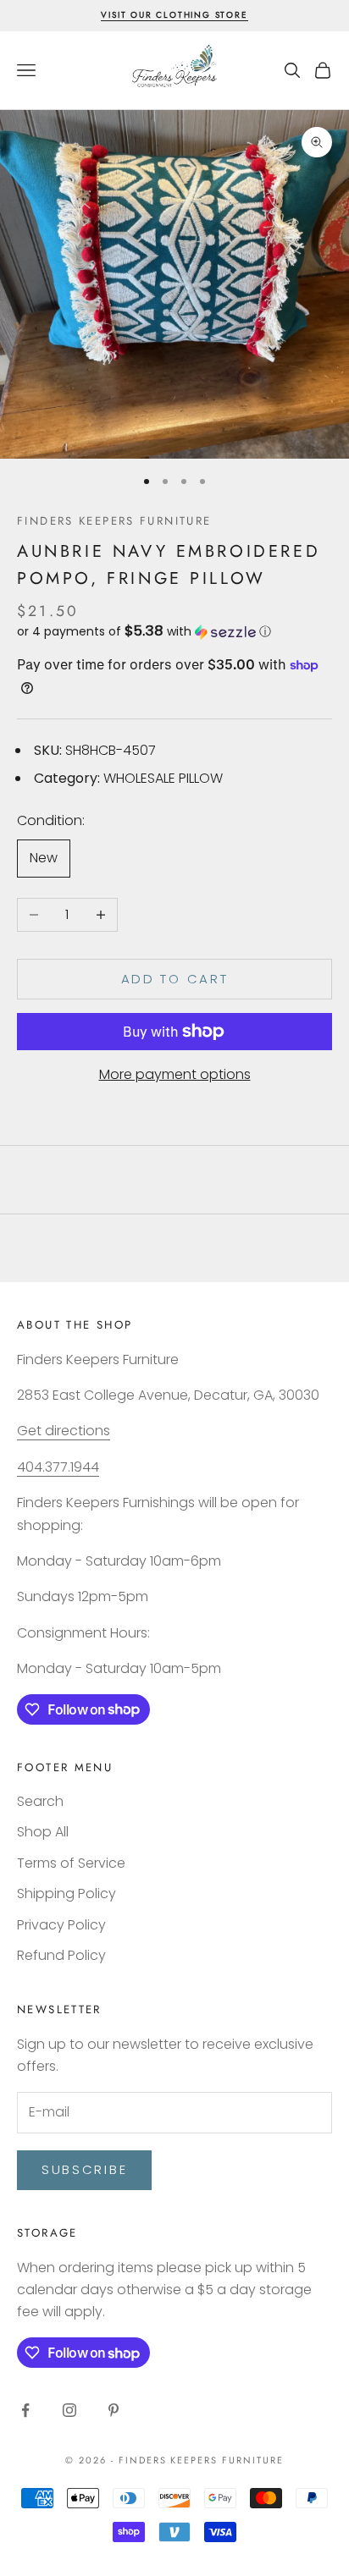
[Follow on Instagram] (69, 2410)
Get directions (64, 1431)
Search (40, 1801)
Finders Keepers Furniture (114, 521)
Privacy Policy (61, 1925)
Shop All (43, 1832)
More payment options (175, 1074)
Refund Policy (61, 1955)
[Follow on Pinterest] (114, 2410)
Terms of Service (71, 1863)
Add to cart (175, 979)
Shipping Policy (66, 1893)
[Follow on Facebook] (25, 2410)
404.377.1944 (58, 1467)
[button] (174, 632)
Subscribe (84, 2169)
